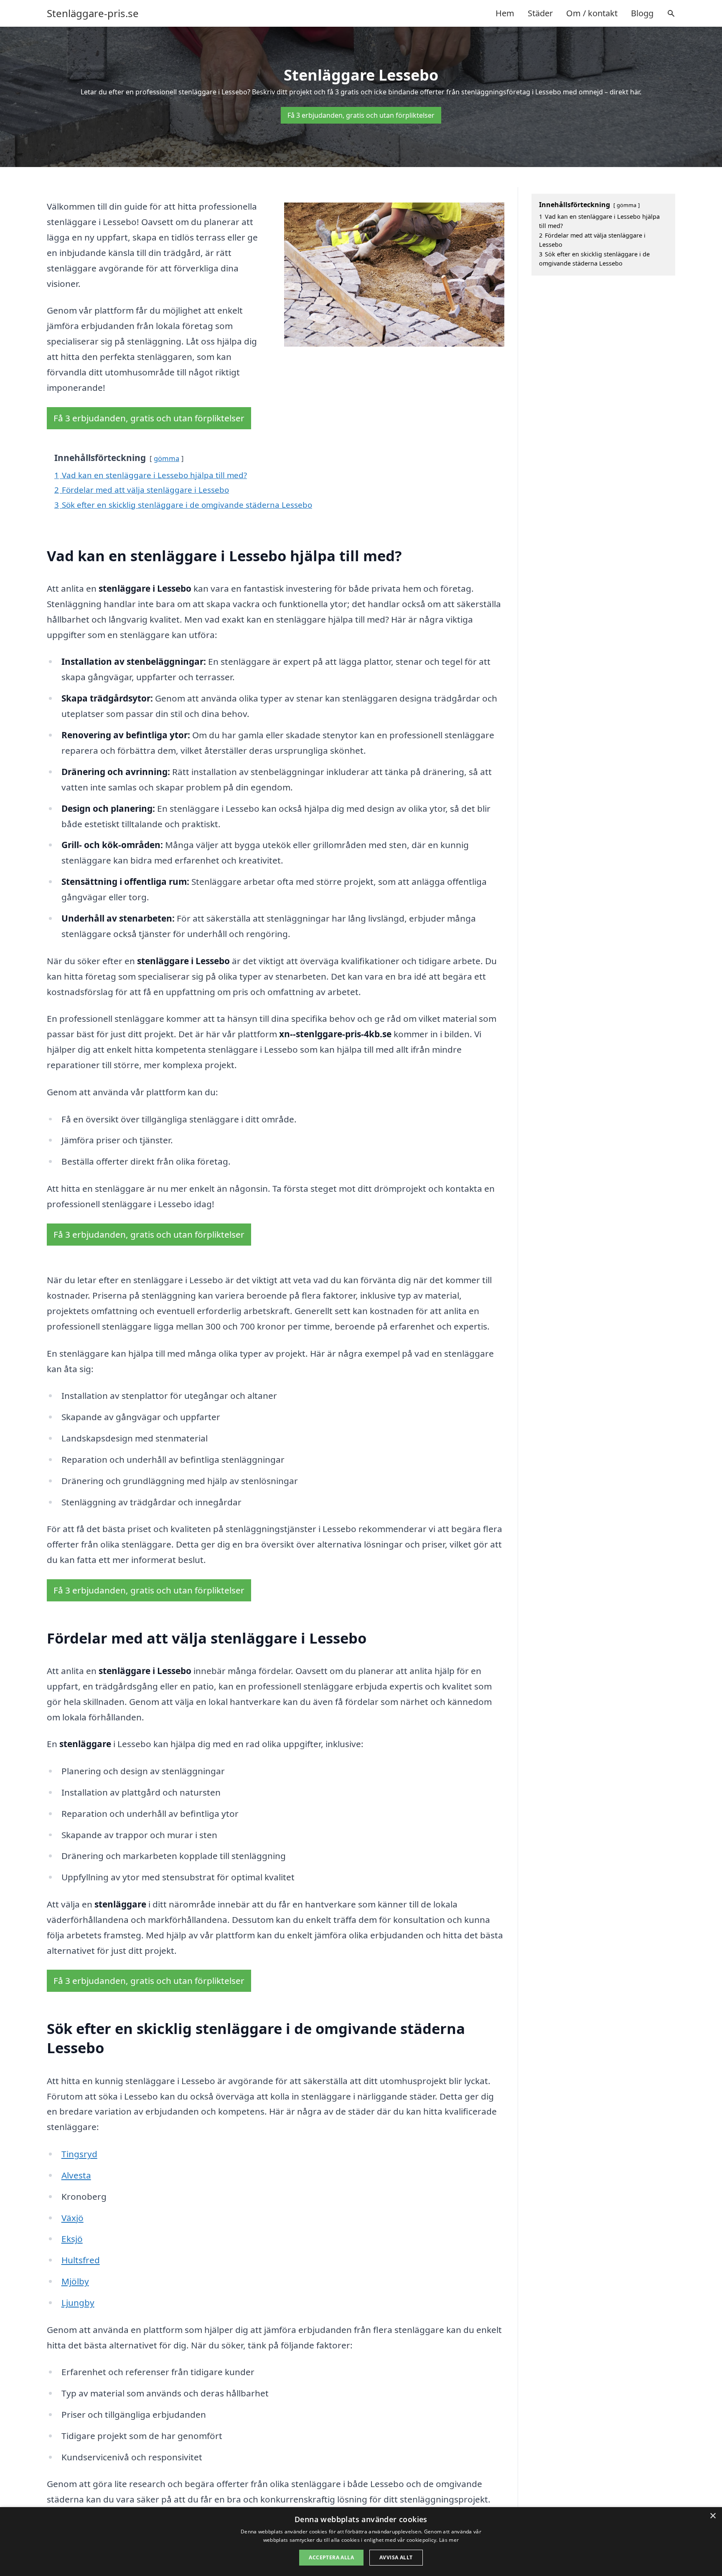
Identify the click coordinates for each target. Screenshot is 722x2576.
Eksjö (72, 2239)
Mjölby (75, 2281)
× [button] (713, 2516)
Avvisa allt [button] (396, 2557)
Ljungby (78, 2302)
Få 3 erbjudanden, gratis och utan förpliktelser (361, 115)
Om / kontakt (592, 13)
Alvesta (76, 2175)
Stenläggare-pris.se (93, 13)
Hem (505, 13)
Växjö (72, 2218)
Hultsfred (81, 2260)
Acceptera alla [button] (331, 2557)
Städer (540, 13)
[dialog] (361, 2542)
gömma (167, 458)
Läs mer (449, 2540)
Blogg (642, 13)
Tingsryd (79, 2154)
